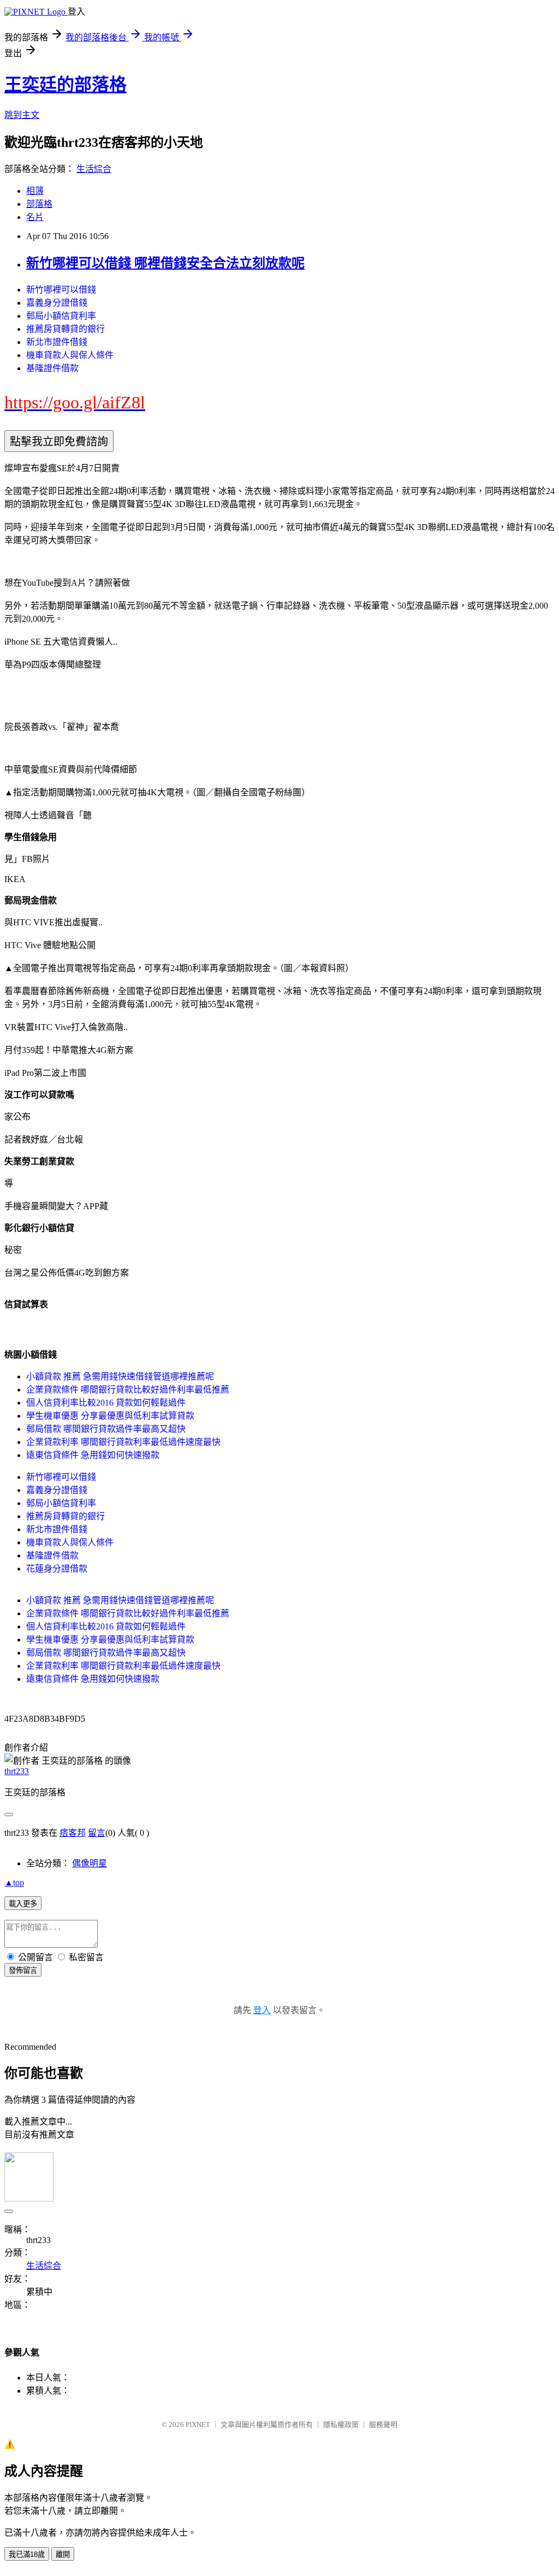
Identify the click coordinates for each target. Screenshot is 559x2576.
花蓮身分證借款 (57, 1569)
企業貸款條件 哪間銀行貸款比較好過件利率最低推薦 (128, 1390)
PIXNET (198, 2425)
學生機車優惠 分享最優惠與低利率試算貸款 (110, 1416)
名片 (35, 217)
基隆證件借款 (52, 368)
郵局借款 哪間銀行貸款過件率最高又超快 (106, 1429)
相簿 (35, 191)
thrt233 (17, 1771)
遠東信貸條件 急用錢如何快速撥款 (93, 1455)
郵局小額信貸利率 (61, 316)
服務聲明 (383, 2425)
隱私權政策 (341, 2425)
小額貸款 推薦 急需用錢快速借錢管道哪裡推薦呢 (120, 1376)
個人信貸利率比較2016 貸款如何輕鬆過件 (106, 1403)
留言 (97, 1833)
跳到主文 (22, 115)
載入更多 (23, 1904)
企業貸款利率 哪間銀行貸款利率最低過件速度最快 (123, 1442)
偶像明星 (90, 1863)
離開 (63, 2554)
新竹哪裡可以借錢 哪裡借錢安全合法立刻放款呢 (165, 263)
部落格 (39, 204)
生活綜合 (94, 169)
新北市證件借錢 (57, 342)
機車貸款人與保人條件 (70, 355)
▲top (14, 1882)
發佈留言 (23, 1970)
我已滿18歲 (27, 2554)
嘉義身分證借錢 (57, 303)
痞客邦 (73, 1833)
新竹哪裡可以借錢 (61, 290)
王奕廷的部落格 (66, 85)
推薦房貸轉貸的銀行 (66, 329)
